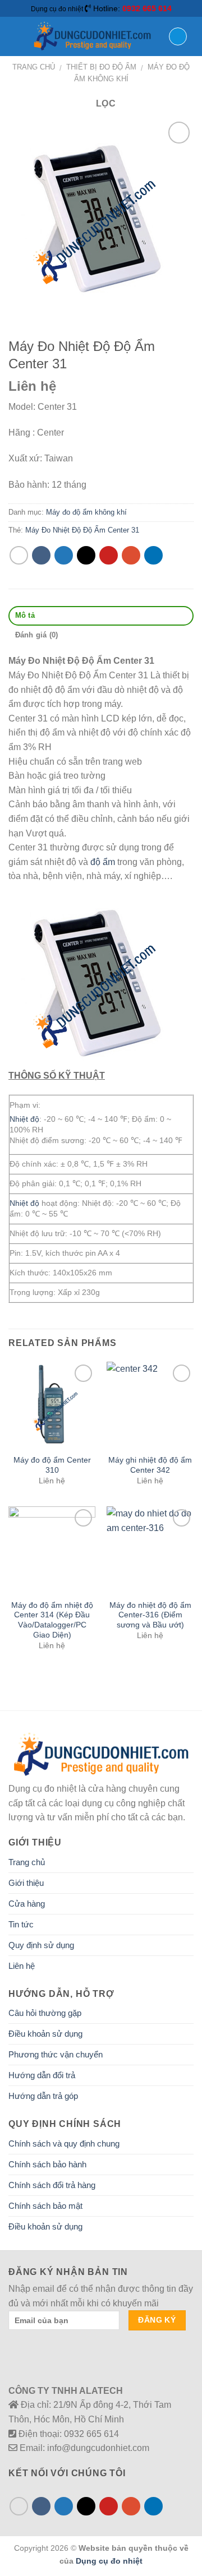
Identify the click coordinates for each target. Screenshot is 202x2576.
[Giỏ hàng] (178, 36)
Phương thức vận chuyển (56, 2054)
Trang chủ (34, 67)
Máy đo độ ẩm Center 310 (52, 1465)
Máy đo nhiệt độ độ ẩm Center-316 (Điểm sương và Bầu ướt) (150, 1615)
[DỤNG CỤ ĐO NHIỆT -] (92, 36)
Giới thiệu (26, 1883)
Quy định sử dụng (41, 1945)
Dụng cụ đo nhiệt (109, 2561)
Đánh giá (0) (37, 635)
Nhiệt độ (24, 1119)
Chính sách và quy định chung (64, 2143)
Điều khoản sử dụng (45, 2034)
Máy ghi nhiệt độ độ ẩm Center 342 (150, 1465)
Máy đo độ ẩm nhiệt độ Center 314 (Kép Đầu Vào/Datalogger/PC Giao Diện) (52, 1620)
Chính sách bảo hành (47, 2164)
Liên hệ (22, 1966)
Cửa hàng (27, 1904)
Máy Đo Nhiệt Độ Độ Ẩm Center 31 (82, 530)
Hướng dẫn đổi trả (42, 2075)
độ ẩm (103, 862)
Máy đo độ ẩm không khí (86, 512)
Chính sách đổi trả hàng (52, 2185)
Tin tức (21, 1924)
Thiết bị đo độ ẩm (101, 67)
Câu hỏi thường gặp (45, 2013)
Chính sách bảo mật (45, 2206)
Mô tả (25, 615)
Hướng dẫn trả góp (43, 2096)
